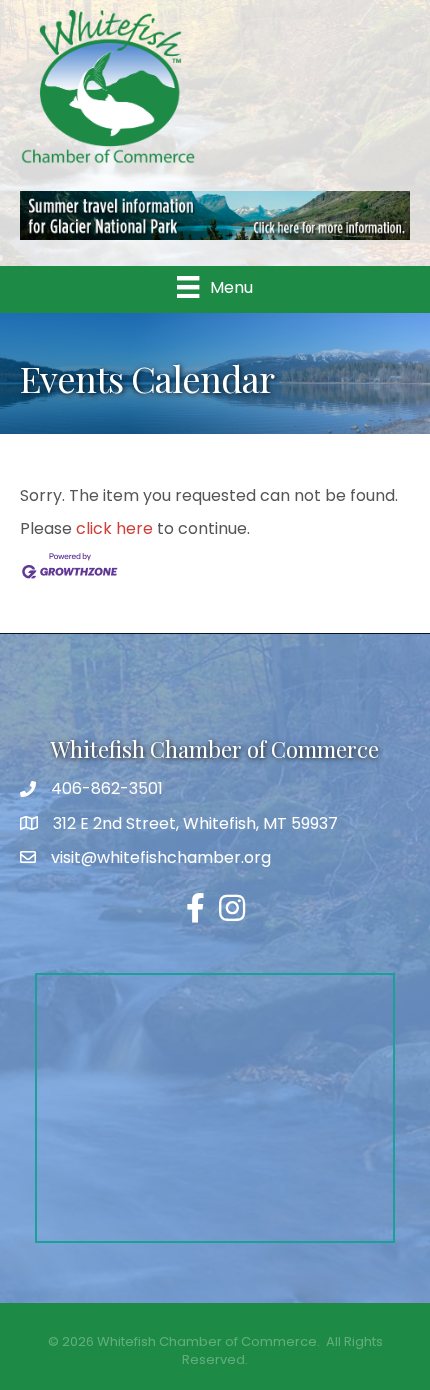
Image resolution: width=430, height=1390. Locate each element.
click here (114, 528)
